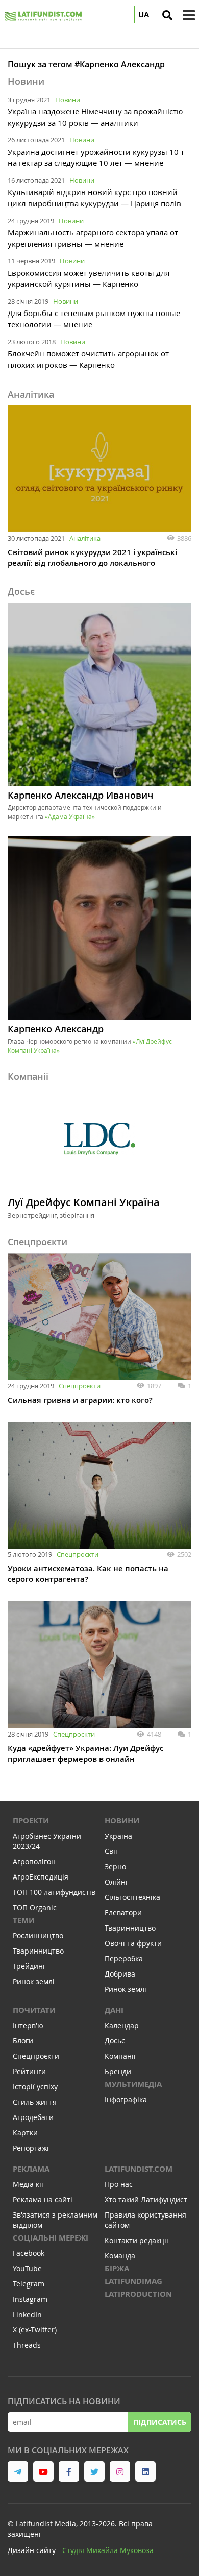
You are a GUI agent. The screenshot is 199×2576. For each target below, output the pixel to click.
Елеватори (123, 1912)
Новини (68, 100)
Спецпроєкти (80, 1386)
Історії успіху (35, 2087)
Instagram (30, 2299)
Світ (112, 1851)
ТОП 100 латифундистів (54, 1892)
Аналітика (85, 538)
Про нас (119, 2184)
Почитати (34, 2010)
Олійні (116, 1882)
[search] (167, 15)
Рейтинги (29, 2071)
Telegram (29, 2284)
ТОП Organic (35, 1907)
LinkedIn (27, 2314)
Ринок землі (34, 1981)
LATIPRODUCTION (138, 2294)
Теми (24, 1920)
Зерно (115, 1867)
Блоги (23, 2041)
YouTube (27, 2268)
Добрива (120, 1974)
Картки (25, 2133)
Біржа (117, 2268)
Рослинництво (38, 1935)
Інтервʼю (28, 2025)
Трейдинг (29, 1966)
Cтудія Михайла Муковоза (108, 2550)
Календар (122, 2025)
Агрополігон (34, 1861)
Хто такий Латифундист (146, 2199)
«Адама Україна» (70, 816)
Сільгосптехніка (132, 1897)
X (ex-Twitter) (35, 2330)
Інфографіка (126, 2099)
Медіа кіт (29, 2184)
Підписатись (160, 2422)
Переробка (124, 1958)
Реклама (31, 2169)
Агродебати (33, 2117)
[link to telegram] (18, 2471)
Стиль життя (35, 2102)
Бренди (118, 2071)
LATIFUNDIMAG (133, 2281)
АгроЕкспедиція (41, 1877)
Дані (114, 2010)
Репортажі (31, 2148)
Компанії (120, 2056)
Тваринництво (38, 1951)
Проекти (31, 1821)
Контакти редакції (136, 2240)
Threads (27, 2345)
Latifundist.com (139, 2169)
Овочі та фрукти (133, 1943)
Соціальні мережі (51, 2238)
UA (144, 15)
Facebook (29, 2253)
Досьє (115, 2041)
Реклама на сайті (43, 2199)
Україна (118, 1836)
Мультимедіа (133, 2084)
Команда (120, 2256)
